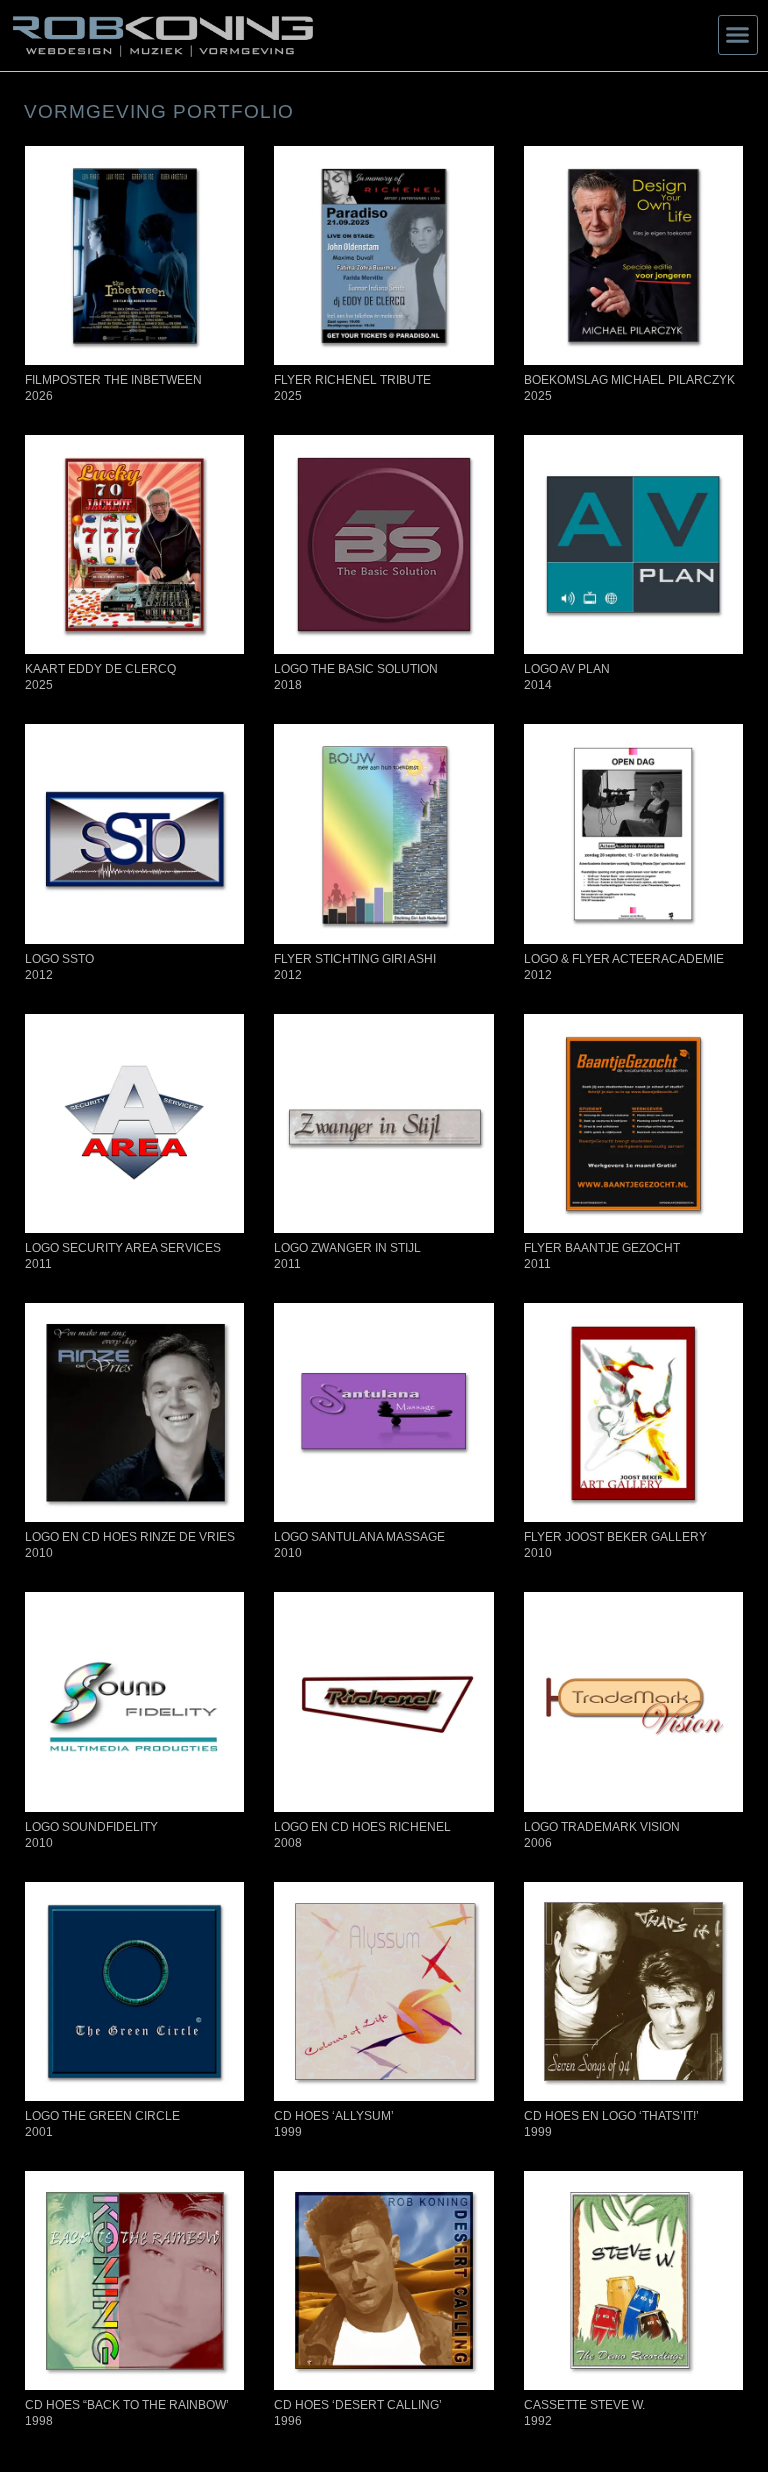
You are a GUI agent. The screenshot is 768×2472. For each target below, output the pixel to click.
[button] (738, 35)
